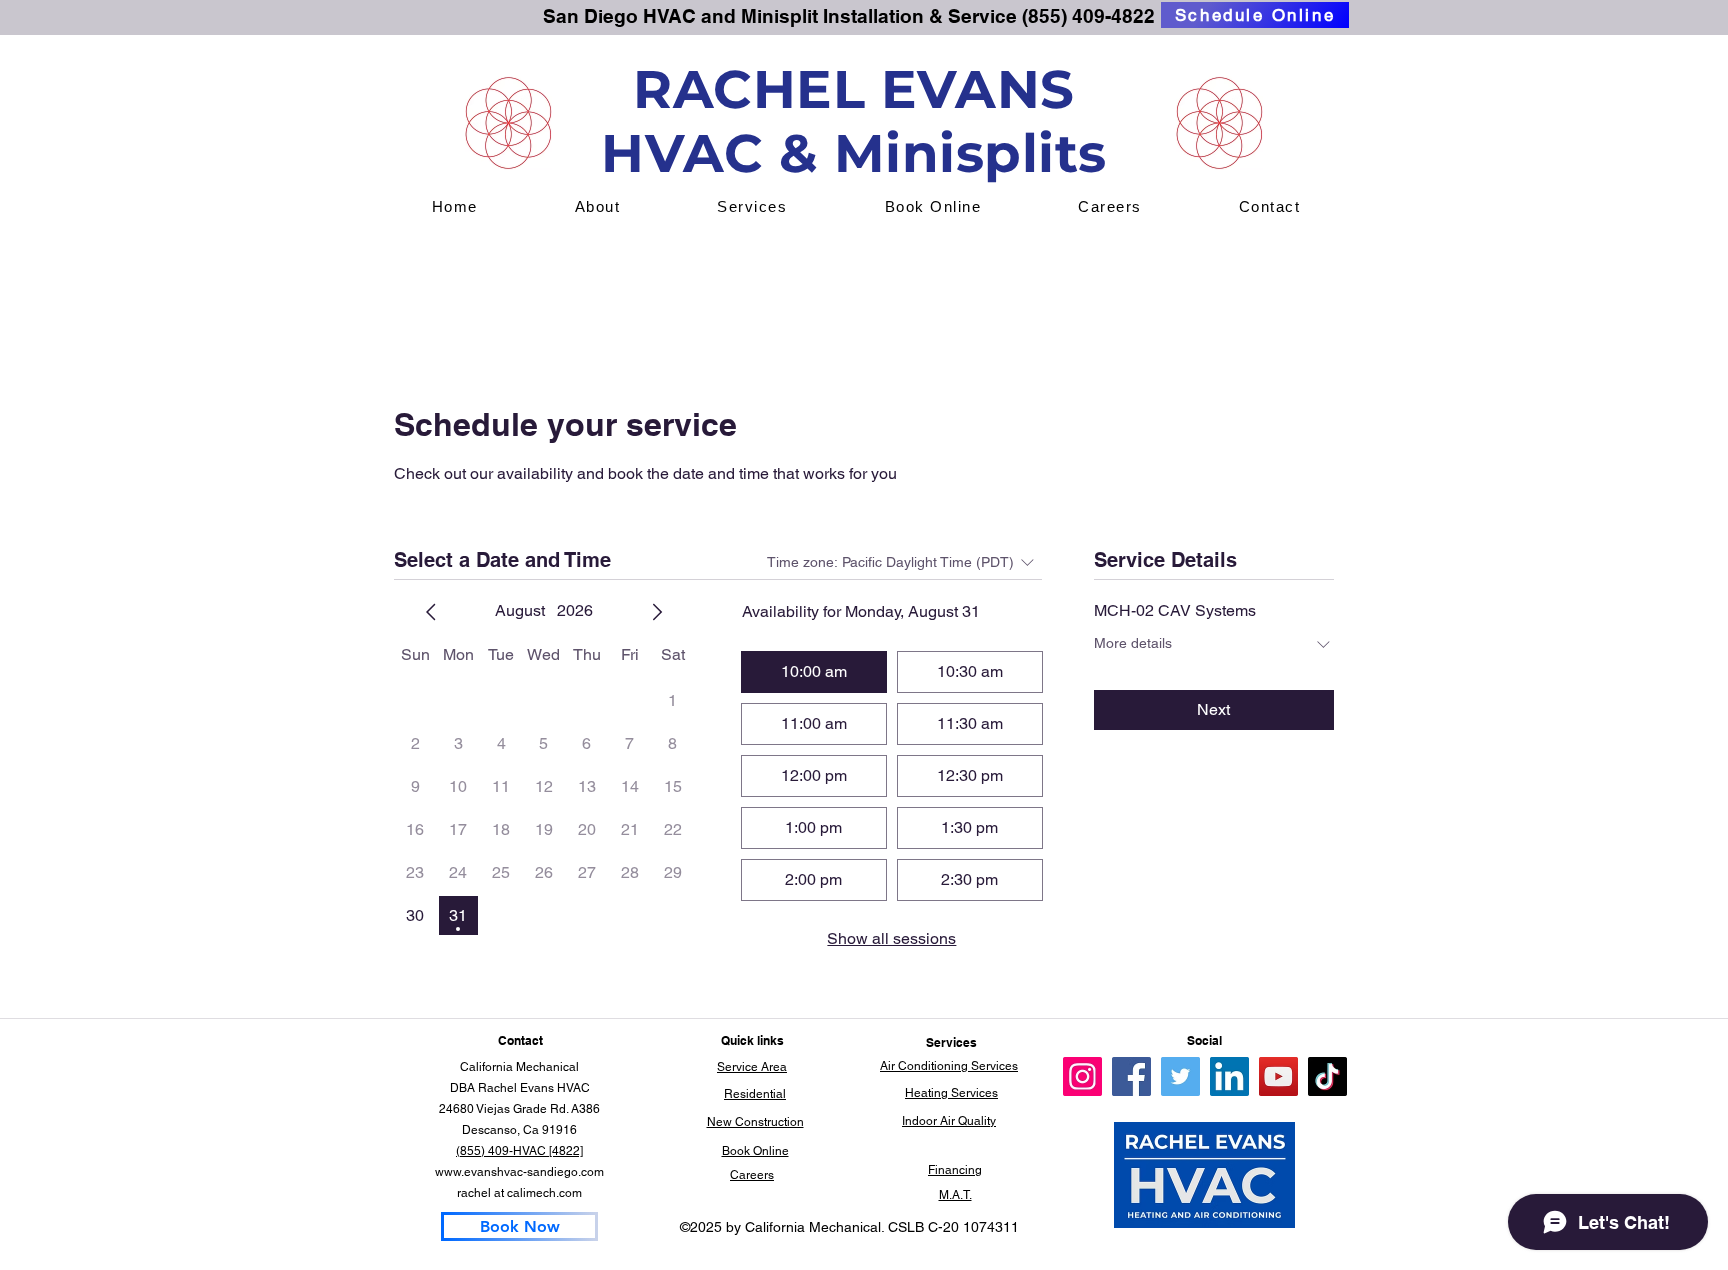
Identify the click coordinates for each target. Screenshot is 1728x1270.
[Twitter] (1180, 1076)
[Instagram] (1082, 1076)
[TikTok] (1327, 1076)
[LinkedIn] (1229, 1076)
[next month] (657, 612)
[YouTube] (1278, 1076)
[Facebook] (1131, 1076)
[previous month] (431, 612)
